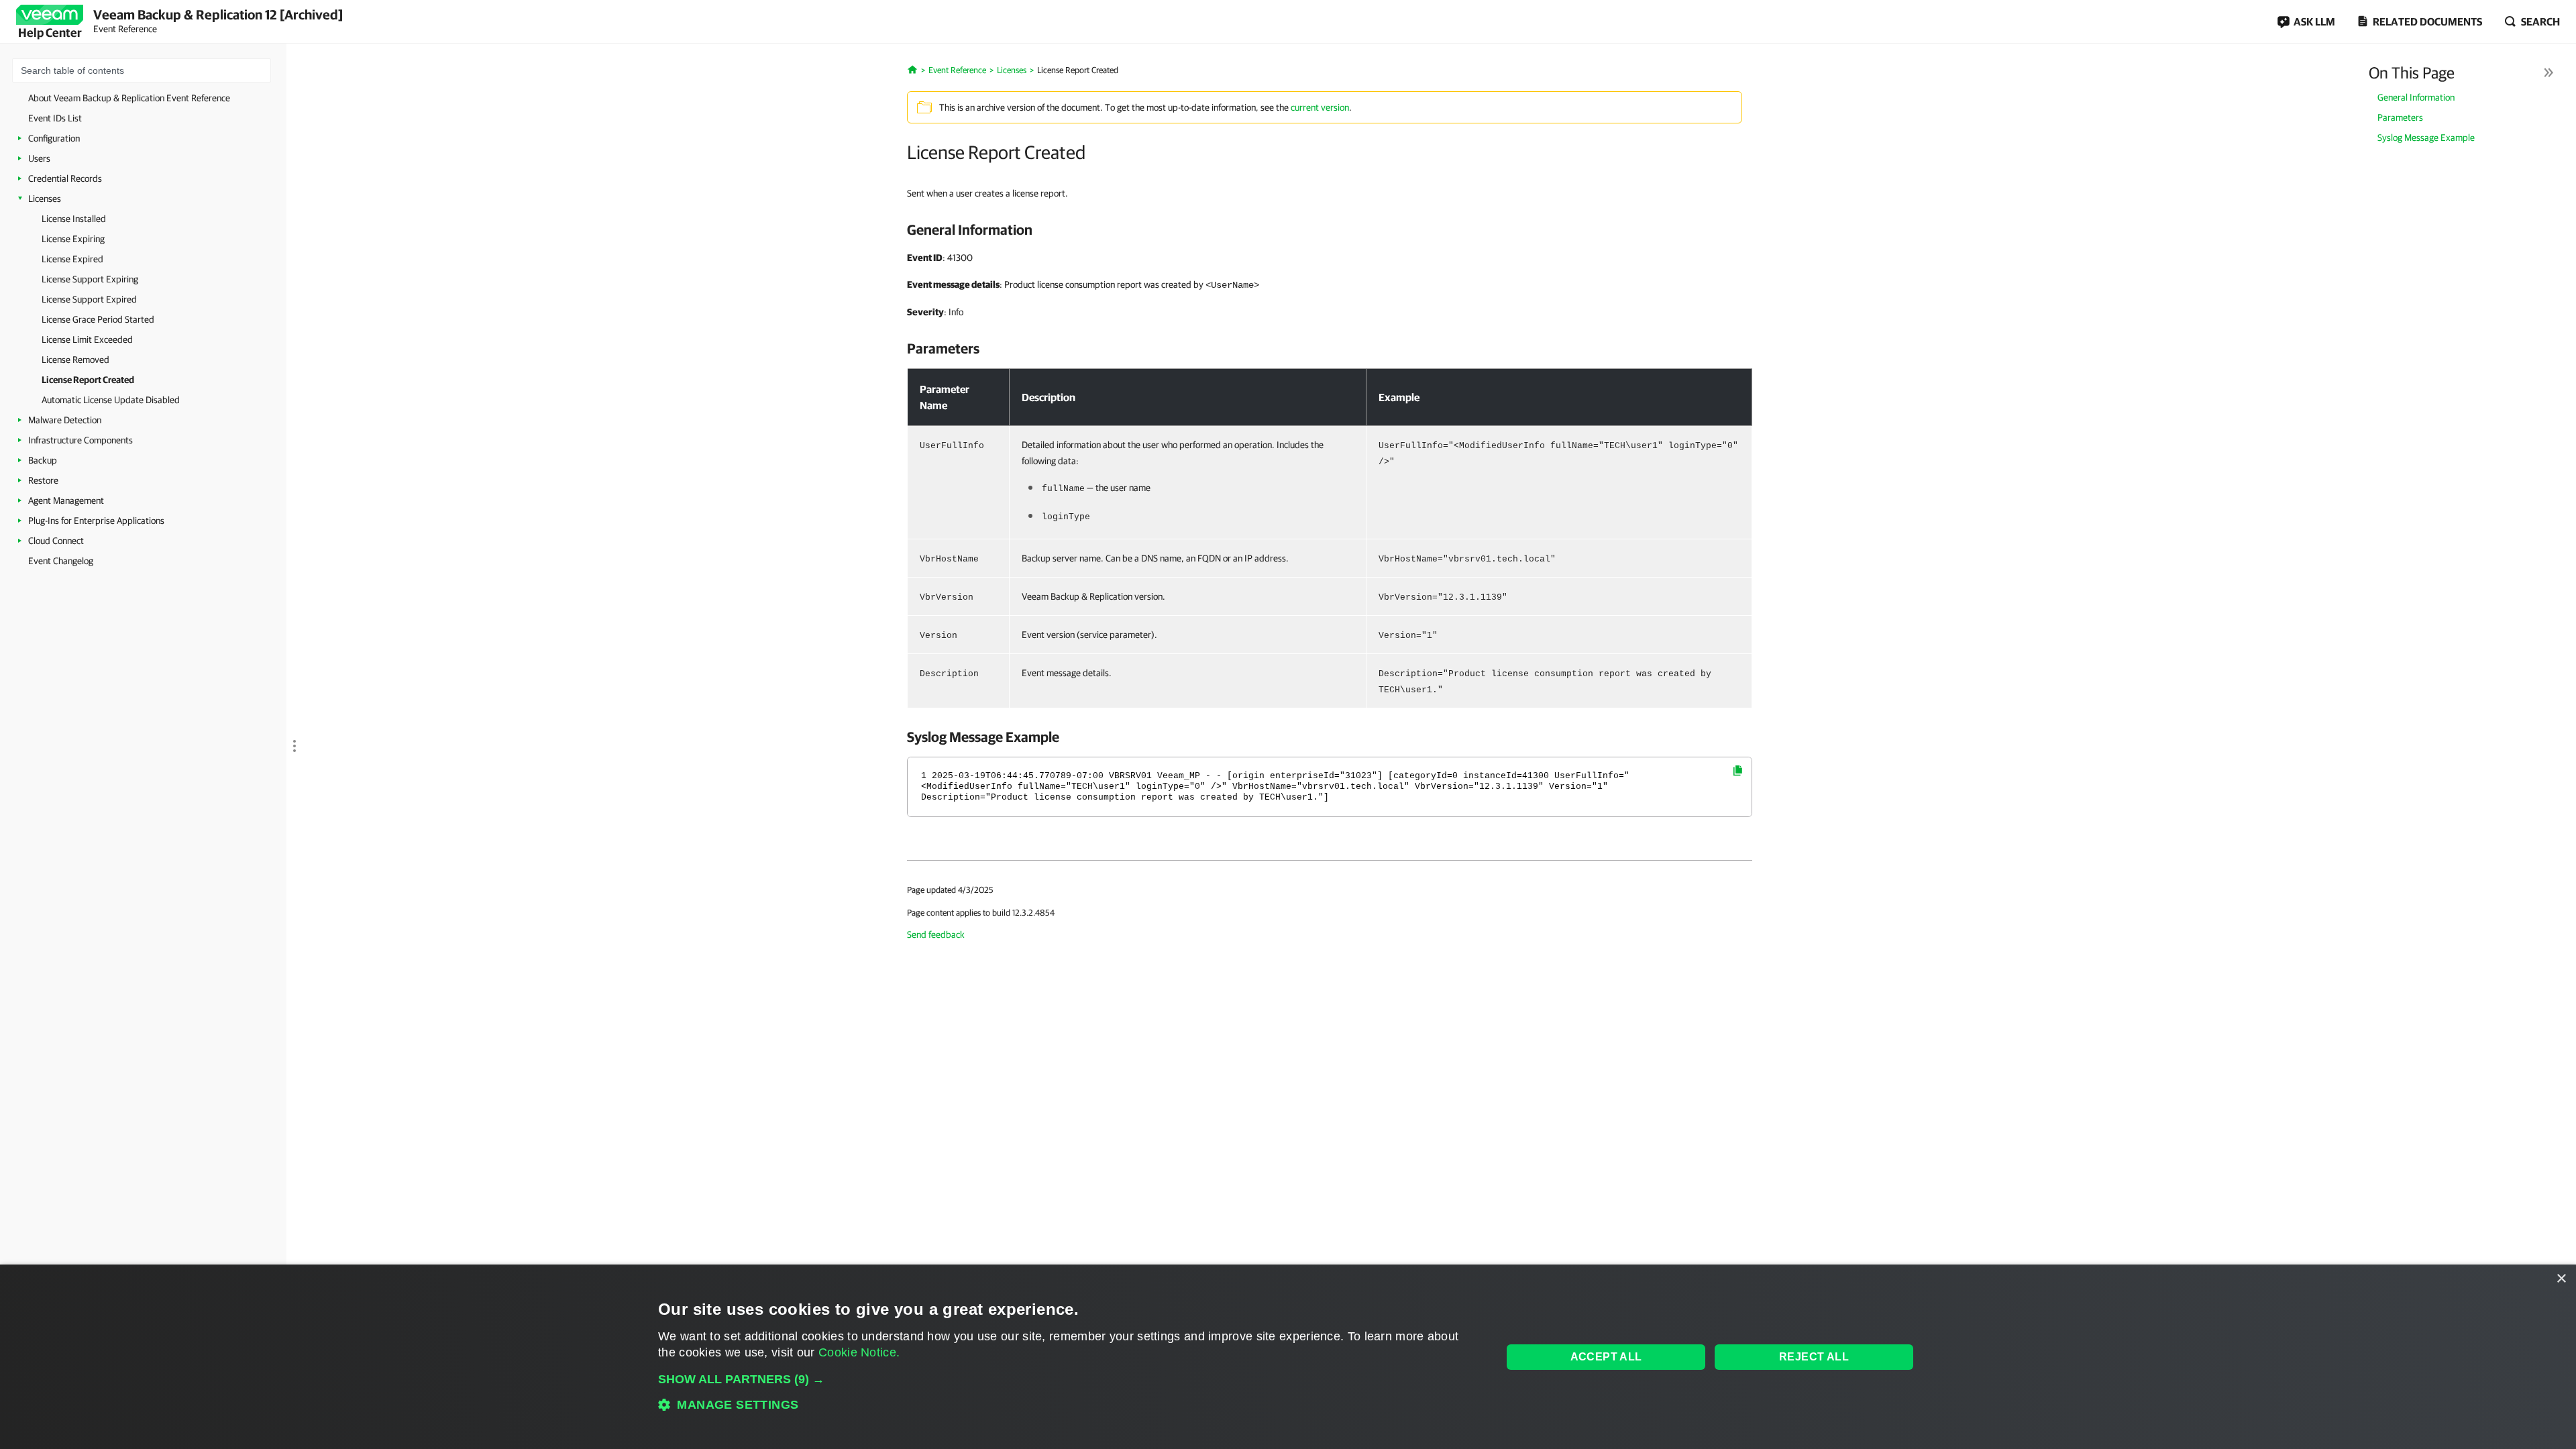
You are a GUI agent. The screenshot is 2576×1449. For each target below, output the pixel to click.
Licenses (45, 199)
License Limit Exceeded (87, 339)
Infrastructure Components (80, 440)
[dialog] (1288, 1357)
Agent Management (66, 500)
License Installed (74, 219)
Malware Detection (65, 420)
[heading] (1330, 229)
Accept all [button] (1606, 1357)
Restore (43, 480)
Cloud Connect (56, 541)
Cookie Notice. (859, 1352)
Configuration (54, 138)
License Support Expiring (90, 279)
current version (1320, 107)
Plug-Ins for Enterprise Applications (96, 521)
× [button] (2561, 1279)
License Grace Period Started (98, 319)
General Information (2416, 97)
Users (39, 158)
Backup (43, 460)
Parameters (2400, 117)
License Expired (72, 259)
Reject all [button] (1814, 1357)
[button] (1068, 1379)
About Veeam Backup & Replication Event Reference (129, 98)
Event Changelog (61, 561)
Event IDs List (55, 118)
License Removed (75, 360)
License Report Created (88, 380)
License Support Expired (89, 299)
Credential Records (65, 178)
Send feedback (936, 934)
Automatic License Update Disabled (111, 400)
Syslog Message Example (2426, 138)
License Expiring (73, 239)
